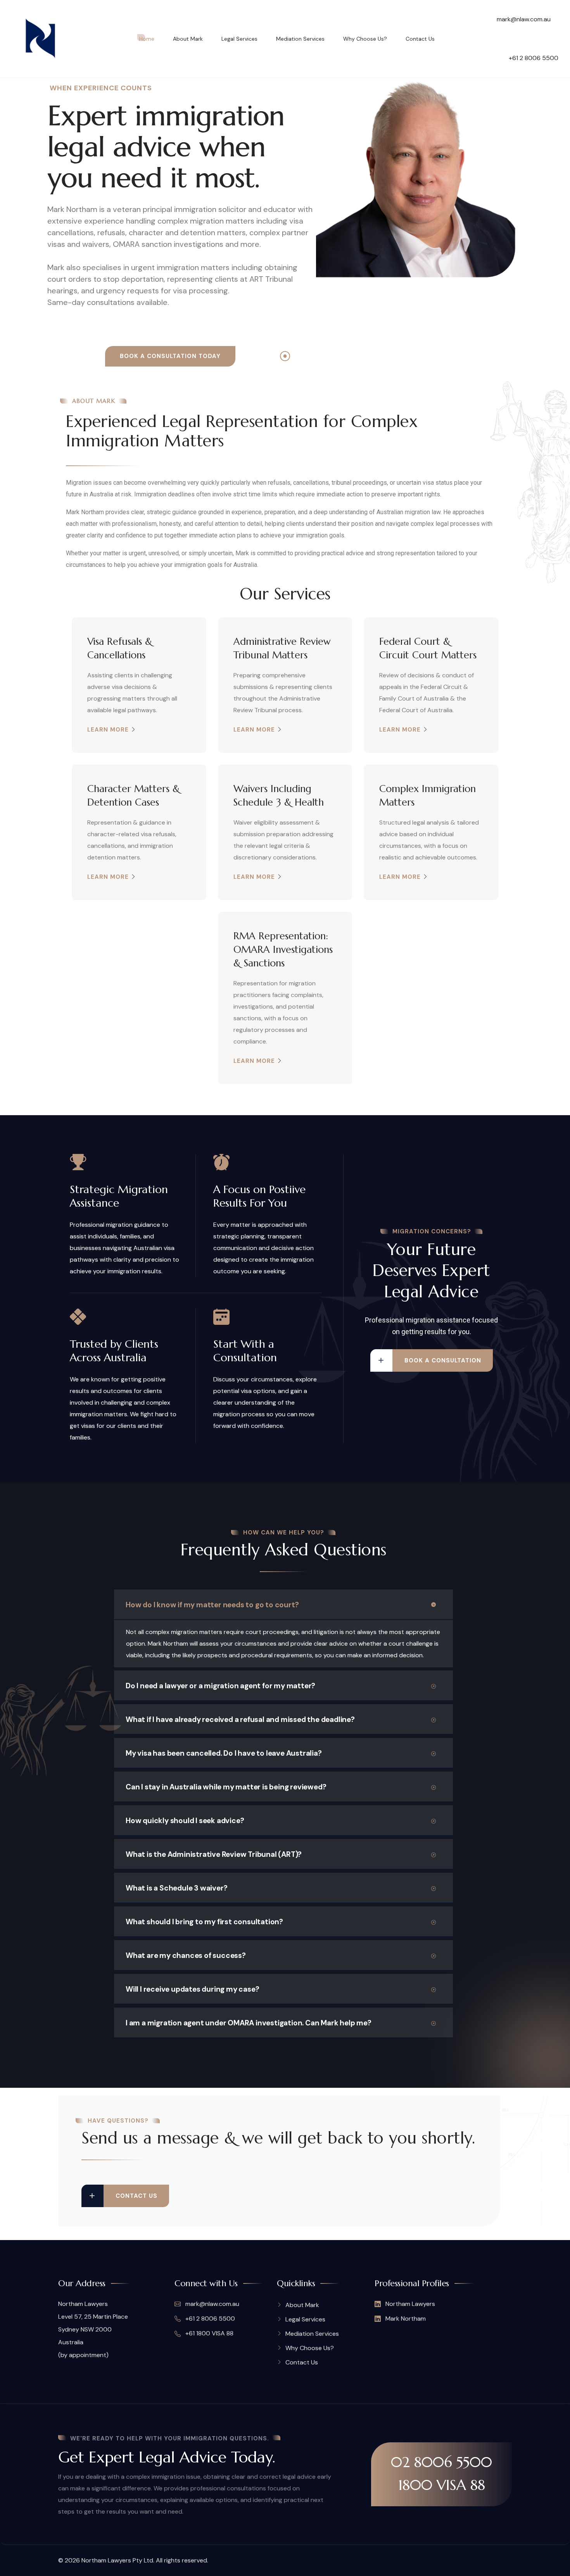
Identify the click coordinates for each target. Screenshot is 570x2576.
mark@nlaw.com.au (524, 19)
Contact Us (420, 39)
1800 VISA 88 (442, 2485)
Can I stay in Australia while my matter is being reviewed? (226, 1787)
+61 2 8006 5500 (534, 58)
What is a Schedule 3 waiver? (176, 1888)
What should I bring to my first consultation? (204, 1922)
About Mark (188, 39)
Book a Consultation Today (170, 356)
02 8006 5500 (441, 2462)
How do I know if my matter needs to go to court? (212, 1605)
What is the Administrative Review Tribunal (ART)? (214, 1854)
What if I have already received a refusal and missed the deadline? (240, 1719)
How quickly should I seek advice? (185, 1821)
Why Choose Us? (365, 39)
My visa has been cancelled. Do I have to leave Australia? (224, 1753)
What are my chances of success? (186, 1955)
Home (147, 39)
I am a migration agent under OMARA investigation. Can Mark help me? (249, 2023)
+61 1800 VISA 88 (209, 2333)
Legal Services (239, 39)
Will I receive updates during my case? (192, 1989)
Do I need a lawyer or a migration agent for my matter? (220, 1686)
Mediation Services (300, 39)
